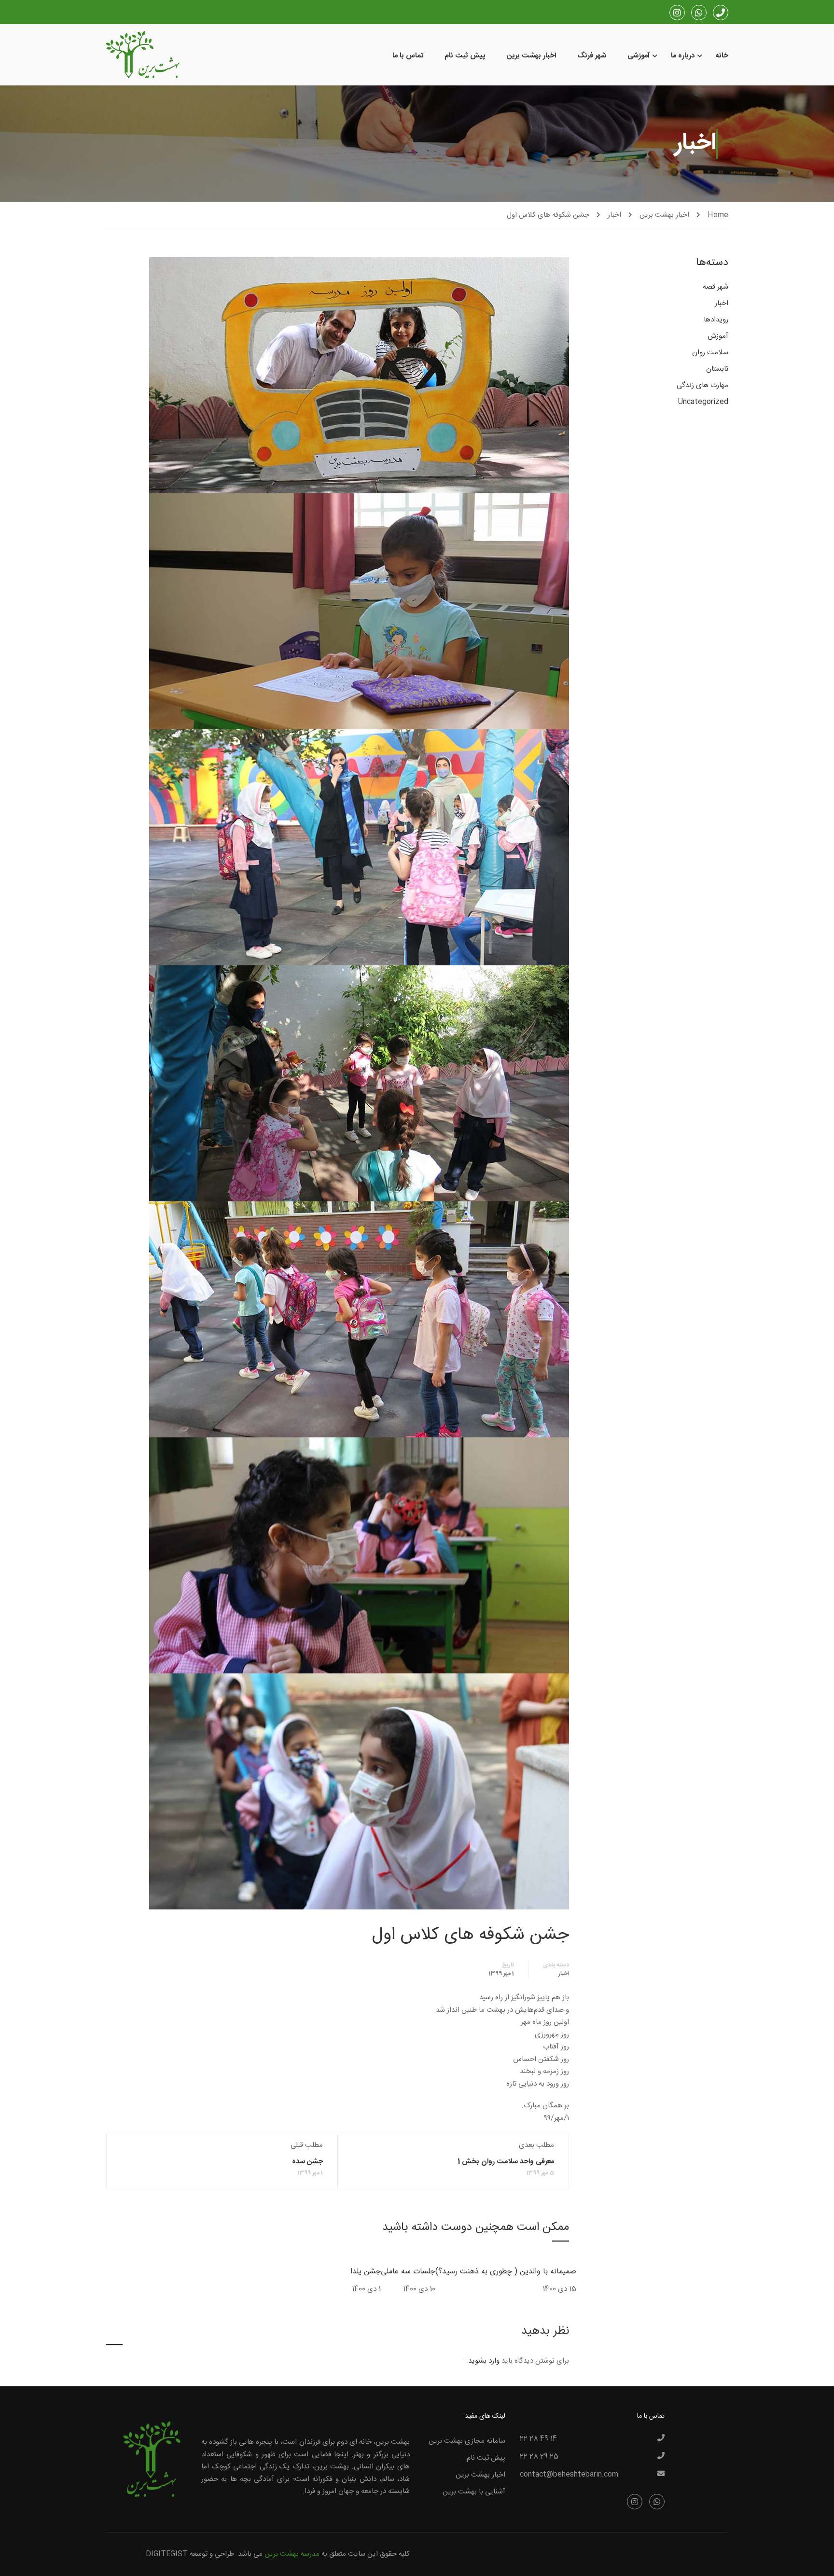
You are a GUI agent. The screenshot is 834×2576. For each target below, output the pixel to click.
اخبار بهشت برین (531, 56)
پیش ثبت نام (465, 56)
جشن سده (307, 2162)
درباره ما (683, 56)
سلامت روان (710, 353)
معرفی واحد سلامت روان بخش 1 (506, 2162)
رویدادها (716, 320)
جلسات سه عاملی (408, 2272)
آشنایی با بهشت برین (474, 2492)
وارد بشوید (484, 2361)
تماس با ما (408, 56)
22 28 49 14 (538, 2439)
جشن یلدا (366, 2272)
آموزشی (639, 56)
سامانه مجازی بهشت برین (467, 2441)
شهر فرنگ (592, 56)
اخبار (614, 215)
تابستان (717, 369)
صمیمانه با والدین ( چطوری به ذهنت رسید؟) (506, 2272)
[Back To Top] (17, 2559)
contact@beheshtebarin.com (569, 2475)
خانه (722, 56)
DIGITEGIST (167, 2554)
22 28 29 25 (539, 2457)
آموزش (718, 336)
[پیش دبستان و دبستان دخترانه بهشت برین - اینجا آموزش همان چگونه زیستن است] (143, 56)
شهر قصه (716, 288)
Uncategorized (703, 402)
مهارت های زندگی (702, 386)
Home (718, 215)
